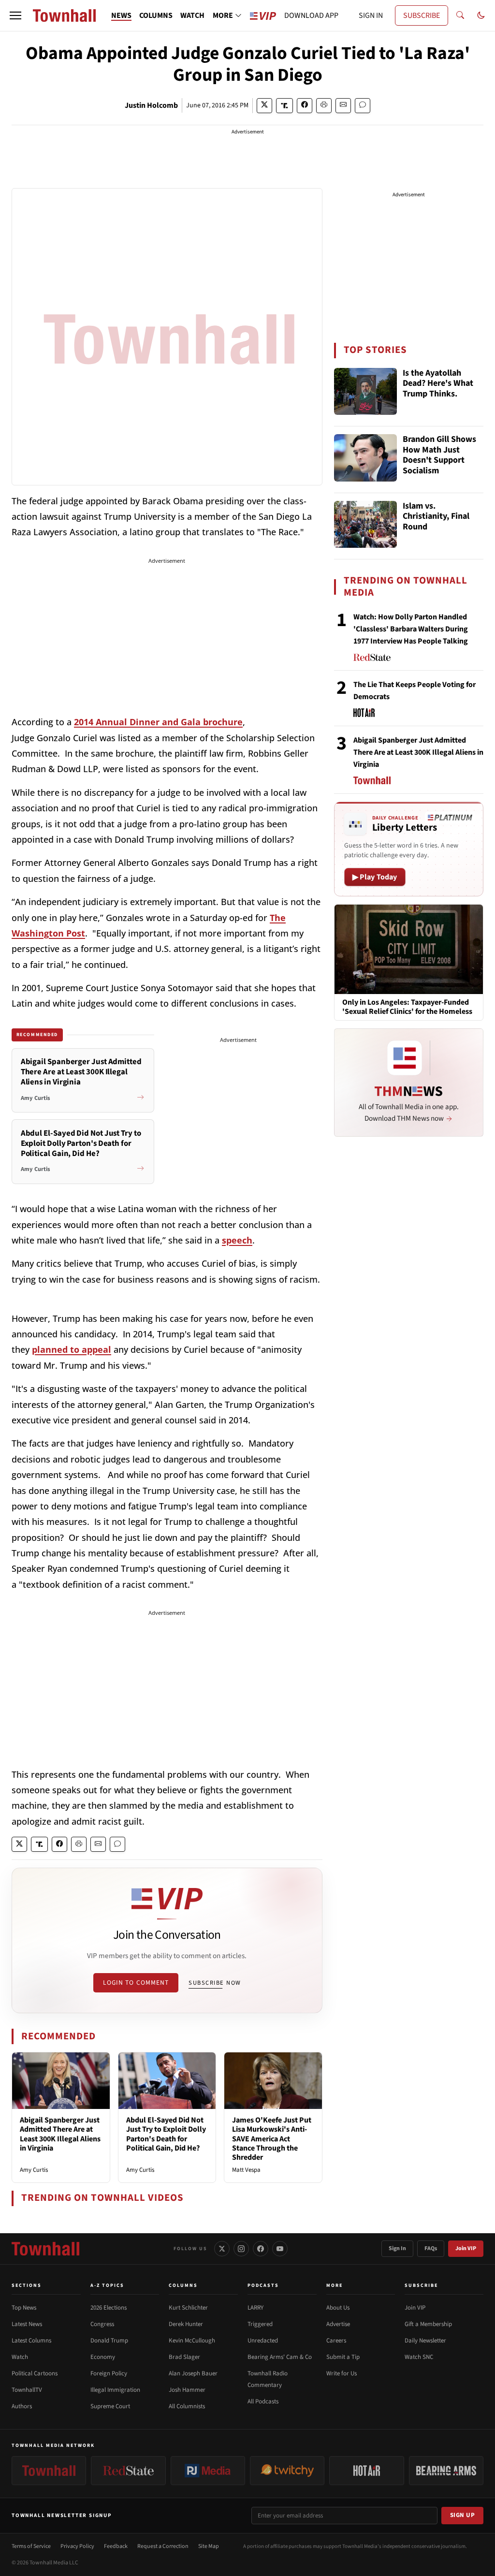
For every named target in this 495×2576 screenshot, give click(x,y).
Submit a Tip (343, 2357)
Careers (336, 2341)
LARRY (255, 2308)
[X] (222, 2249)
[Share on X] (264, 106)
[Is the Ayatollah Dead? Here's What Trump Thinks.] (365, 392)
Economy (103, 2357)
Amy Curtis (34, 2170)
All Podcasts (263, 2401)
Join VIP (466, 2248)
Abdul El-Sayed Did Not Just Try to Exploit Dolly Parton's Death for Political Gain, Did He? (166, 2134)
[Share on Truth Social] (284, 106)
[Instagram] (241, 2249)
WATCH (192, 15)
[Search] (460, 15)
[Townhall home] (45, 2249)
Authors (22, 2406)
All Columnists (187, 2406)
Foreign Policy (109, 2373)
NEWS (121, 15)
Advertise (338, 2324)
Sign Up (463, 2515)
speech (237, 1240)
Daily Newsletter (425, 2341)
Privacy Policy (77, 2546)
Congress (102, 2324)
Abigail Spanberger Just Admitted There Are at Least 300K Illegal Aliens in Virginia (60, 2134)
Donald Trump (109, 2341)
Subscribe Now (215, 1983)
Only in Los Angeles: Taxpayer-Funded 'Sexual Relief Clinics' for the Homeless (407, 1007)
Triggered (260, 2324)
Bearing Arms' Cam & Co (280, 2357)
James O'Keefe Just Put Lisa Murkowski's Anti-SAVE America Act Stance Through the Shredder (272, 2139)
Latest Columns (31, 2341)
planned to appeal (72, 1349)
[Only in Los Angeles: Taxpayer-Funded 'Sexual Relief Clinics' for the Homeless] (409, 949)
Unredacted (263, 2341)
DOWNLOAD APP (311, 15)
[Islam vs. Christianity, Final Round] (365, 525)
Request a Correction (163, 2546)
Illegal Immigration (115, 2390)
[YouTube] (280, 2249)
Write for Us (342, 2373)
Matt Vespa (246, 2170)
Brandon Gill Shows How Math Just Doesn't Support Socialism (439, 455)
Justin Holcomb (151, 105)
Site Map (209, 2546)
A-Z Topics (107, 2285)
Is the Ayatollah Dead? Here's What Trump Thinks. (438, 384)
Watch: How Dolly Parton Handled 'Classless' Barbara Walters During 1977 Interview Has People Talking (411, 629)
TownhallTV (27, 2390)
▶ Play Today (375, 877)
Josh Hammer (187, 2390)
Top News (24, 2308)
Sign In (397, 2248)
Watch (20, 2357)
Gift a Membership (428, 2324)
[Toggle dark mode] (481, 15)
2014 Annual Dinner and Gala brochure (158, 722)
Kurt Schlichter (188, 2308)
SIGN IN (371, 15)
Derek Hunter (186, 2324)
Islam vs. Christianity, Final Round (436, 517)
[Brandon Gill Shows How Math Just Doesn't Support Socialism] (365, 458)
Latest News (27, 2324)
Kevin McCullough (192, 2341)
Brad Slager (184, 2357)
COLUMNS (156, 15)
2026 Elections (109, 2308)
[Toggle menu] (15, 15)
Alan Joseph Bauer (193, 2373)
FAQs (431, 2248)
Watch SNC (419, 2357)
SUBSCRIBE (422, 15)
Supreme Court (110, 2406)
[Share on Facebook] (305, 106)
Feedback (116, 2546)
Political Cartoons (35, 2373)
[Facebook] (261, 2249)
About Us (338, 2308)
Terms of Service (31, 2546)
